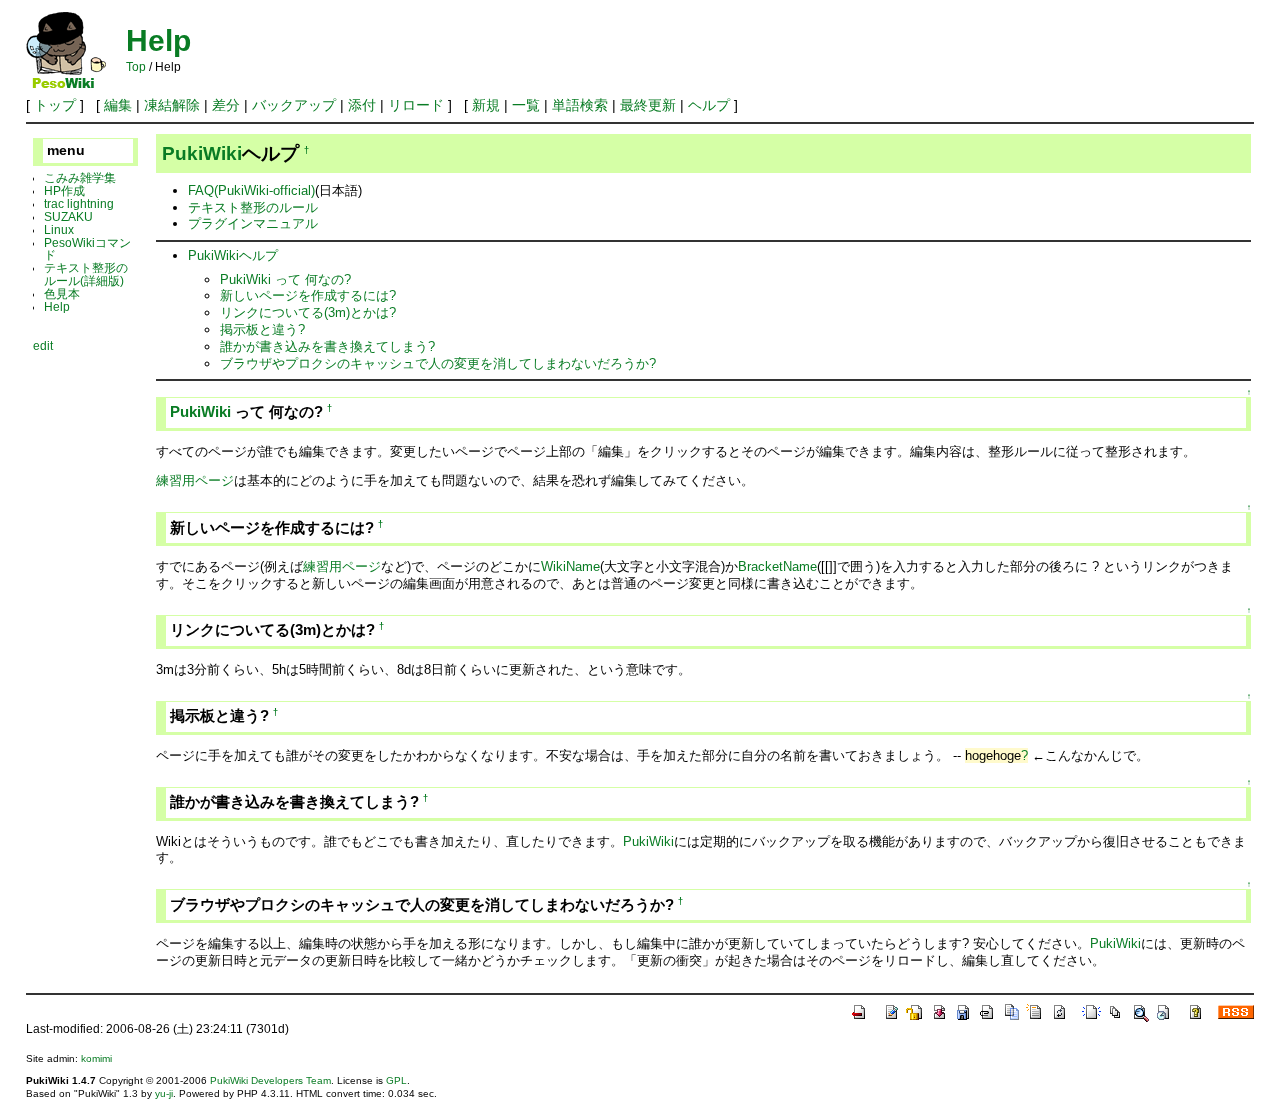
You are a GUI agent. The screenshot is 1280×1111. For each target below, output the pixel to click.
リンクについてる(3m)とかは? (308, 312)
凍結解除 (172, 105)
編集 (118, 105)
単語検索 (580, 105)
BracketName (777, 566)
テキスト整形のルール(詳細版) (86, 274)
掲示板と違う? (262, 329)
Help (158, 40)
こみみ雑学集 (80, 177)
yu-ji (164, 1093)
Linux (59, 229)
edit (43, 345)
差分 (226, 105)
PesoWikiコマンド (87, 249)
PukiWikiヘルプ (233, 255)
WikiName (570, 566)
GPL (396, 1080)
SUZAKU (68, 216)
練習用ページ (195, 480)
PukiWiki (202, 153)
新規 (486, 105)
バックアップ (294, 105)
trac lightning (79, 203)
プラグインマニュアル (253, 223)
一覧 (526, 105)
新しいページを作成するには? (308, 295)
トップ (55, 105)
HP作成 (64, 190)
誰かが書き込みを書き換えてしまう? (327, 346)
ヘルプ (709, 105)
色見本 (62, 293)
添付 (362, 105)
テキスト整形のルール (253, 207)
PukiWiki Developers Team (270, 1080)
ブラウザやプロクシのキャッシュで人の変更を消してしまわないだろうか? (438, 363)
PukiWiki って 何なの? (285, 279)
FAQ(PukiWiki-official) (251, 190)
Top (136, 67)
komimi (96, 1058)
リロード (416, 105)
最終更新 (648, 105)
